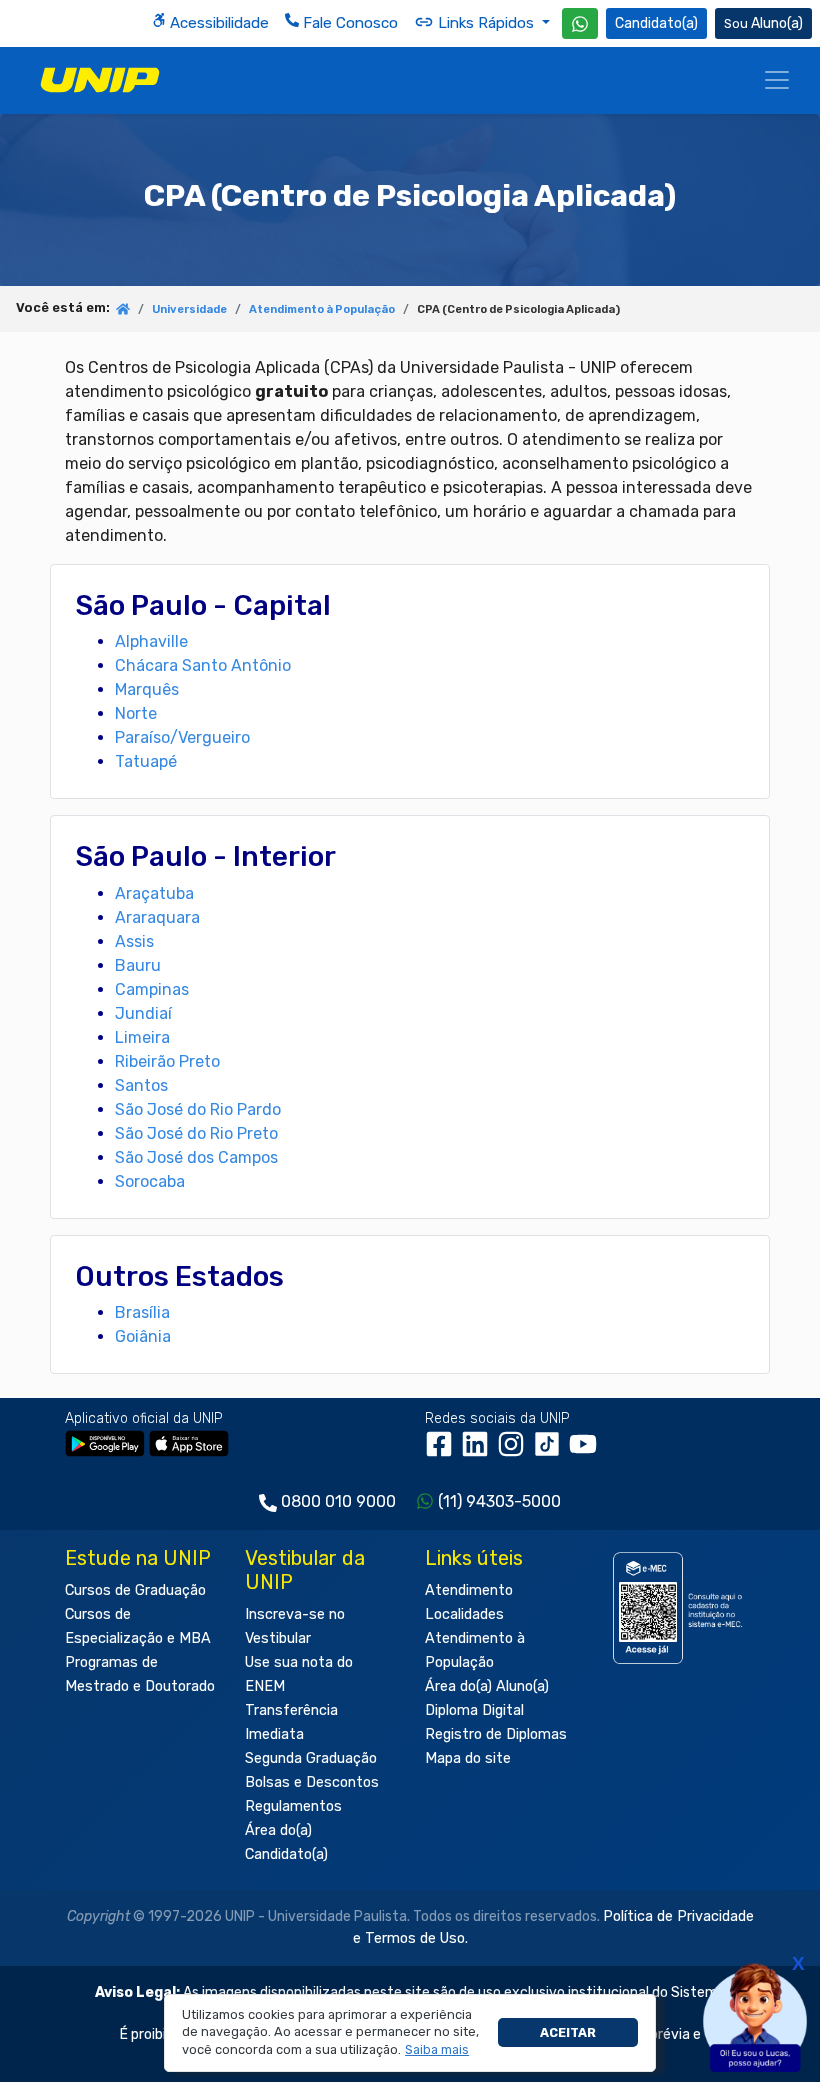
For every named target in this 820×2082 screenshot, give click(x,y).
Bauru (138, 965)
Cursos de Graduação (135, 1590)
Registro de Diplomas (496, 1734)
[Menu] (777, 80)
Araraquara (157, 917)
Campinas (152, 989)
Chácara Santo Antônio (203, 665)
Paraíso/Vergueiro (182, 737)
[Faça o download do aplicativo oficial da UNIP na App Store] (189, 1443)
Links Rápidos (486, 23)
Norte (136, 713)
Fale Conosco (348, 23)
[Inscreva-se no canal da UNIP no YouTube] (585, 1451)
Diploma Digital (474, 1710)
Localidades (464, 1614)
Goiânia (143, 1336)
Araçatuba (154, 893)
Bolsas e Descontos (312, 1782)
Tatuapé (146, 761)
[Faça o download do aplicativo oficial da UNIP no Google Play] (105, 1443)
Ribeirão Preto (167, 1061)
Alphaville (151, 641)
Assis (134, 941)
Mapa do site (468, 1758)
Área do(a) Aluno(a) (487, 1686)
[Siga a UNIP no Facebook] (443, 1451)
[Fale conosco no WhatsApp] (580, 23)
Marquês (147, 689)
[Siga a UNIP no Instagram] (515, 1451)
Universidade (189, 309)
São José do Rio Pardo (198, 1109)
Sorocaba (150, 1181)
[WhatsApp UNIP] (580, 23)
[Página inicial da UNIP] (123, 310)
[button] (437, 2050)
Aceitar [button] (568, 2032)
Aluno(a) (777, 23)
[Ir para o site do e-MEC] (680, 1607)
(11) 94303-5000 (499, 1501)
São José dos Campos (196, 1157)
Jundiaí (143, 1013)
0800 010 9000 (338, 1501)
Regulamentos (293, 1806)
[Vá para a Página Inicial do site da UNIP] (100, 80)
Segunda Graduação (311, 1758)
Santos (141, 1085)
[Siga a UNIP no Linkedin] (479, 1451)
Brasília (142, 1312)
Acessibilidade (217, 23)
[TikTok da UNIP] (551, 1451)
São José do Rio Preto (196, 1133)
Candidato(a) (656, 23)
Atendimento (469, 1590)
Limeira (142, 1037)
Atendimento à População (322, 309)
